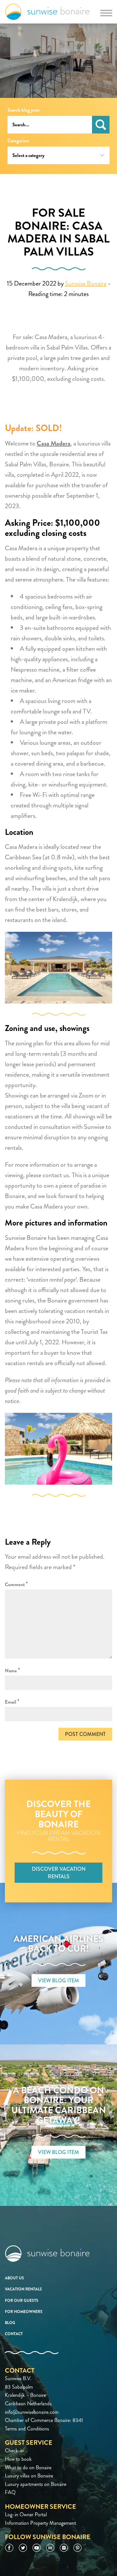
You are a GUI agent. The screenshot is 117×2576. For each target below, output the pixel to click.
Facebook (9, 2548)
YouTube (37, 2548)
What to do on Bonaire (28, 2467)
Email (12, 1702)
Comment (16, 1584)
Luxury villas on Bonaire (29, 2476)
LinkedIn (50, 2548)
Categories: (18, 141)
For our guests (22, 2301)
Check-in (14, 2451)
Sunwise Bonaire (47, 12)
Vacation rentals (23, 2289)
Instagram (64, 2548)
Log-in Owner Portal (26, 2514)
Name (13, 1670)
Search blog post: (24, 110)
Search (101, 125)
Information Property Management (40, 2523)
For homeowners (24, 2312)
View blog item (58, 1981)
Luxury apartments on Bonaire (36, 2484)
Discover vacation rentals (59, 1873)
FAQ (10, 2492)
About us (14, 2278)
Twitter (23, 2548)
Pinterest (78, 2548)
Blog (10, 2323)
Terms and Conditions (27, 2429)
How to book (18, 2459)
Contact (14, 2334)
